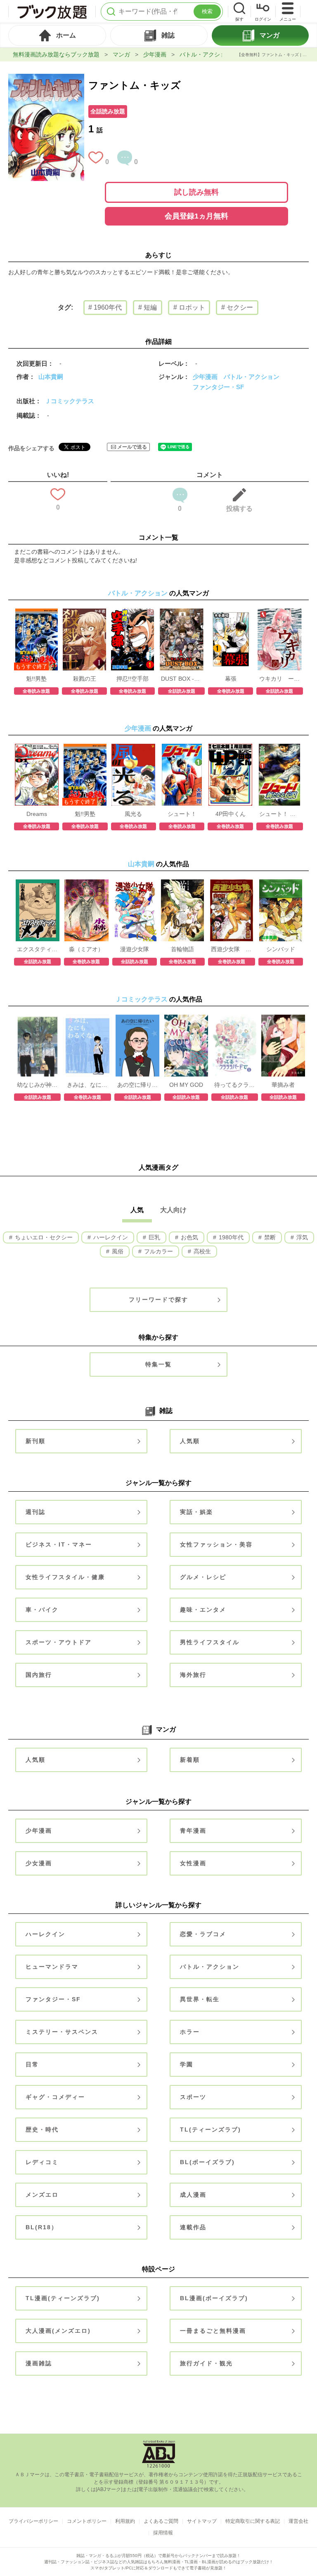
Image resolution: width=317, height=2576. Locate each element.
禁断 (269, 1237)
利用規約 (125, 2521)
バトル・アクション (206, 54)
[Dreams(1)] (37, 748)
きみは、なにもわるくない (87, 1085)
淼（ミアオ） (86, 949)
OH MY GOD (186, 1085)
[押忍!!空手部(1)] (132, 613)
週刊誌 (35, 1512)
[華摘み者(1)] (283, 1019)
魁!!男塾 (36, 679)
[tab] (57, 35)
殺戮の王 (85, 679)
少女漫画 (39, 1863)
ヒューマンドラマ (52, 1967)
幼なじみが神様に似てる (37, 1085)
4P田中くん (231, 814)
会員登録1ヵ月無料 (196, 216)
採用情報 (163, 2533)
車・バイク (42, 1610)
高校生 (201, 1251)
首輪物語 (182, 949)
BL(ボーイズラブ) (207, 2162)
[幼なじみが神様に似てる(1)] (38, 1019)
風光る (133, 814)
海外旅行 (193, 1675)
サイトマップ (202, 2521)
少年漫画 (155, 54)
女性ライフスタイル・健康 (65, 1577)
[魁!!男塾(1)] (37, 613)
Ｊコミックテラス (69, 401)
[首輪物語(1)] (182, 884)
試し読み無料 (196, 192)
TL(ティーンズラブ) (211, 2129)
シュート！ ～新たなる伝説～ (280, 814)
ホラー (190, 2032)
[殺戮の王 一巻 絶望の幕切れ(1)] (85, 613)
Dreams (37, 814)
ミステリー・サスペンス (62, 2032)
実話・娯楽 (196, 1512)
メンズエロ (42, 2195)
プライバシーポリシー (33, 2521)
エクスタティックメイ (37, 949)
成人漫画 (193, 2195)
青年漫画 (193, 1831)
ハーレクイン (110, 1237)
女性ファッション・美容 (216, 1544)
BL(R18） (42, 2227)
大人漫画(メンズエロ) (58, 2331)
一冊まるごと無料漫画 (213, 2331)
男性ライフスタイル (210, 1642)
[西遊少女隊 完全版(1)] (232, 884)
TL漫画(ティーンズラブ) (63, 2298)
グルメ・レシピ (203, 1577)
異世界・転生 (200, 1999)
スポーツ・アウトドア (59, 1642)
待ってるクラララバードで (235, 1085)
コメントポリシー (87, 2521)
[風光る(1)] (133, 748)
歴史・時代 (42, 2129)
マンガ (121, 54)
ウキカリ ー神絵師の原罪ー (280, 679)
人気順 (190, 1441)
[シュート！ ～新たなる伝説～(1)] (279, 748)
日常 (32, 2064)
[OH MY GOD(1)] (186, 1019)
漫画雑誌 (39, 2363)
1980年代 (230, 1237)
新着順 (190, 1760)
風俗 (117, 1251)
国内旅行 (39, 1675)
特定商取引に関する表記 (253, 2521)
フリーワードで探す (158, 1300)
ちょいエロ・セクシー (43, 1237)
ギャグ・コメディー (55, 2097)
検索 (207, 11)
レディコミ (42, 2162)
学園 (187, 2064)
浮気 (301, 1237)
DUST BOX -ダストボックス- (181, 679)
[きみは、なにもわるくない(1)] (88, 1019)
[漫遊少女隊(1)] (135, 884)
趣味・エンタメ (203, 1610)
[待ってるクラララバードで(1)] (234, 1019)
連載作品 (193, 2227)
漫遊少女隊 (135, 949)
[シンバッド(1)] (281, 884)
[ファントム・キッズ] (46, 78)
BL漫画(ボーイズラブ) (214, 2298)
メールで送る (132, 447)
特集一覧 (158, 1364)
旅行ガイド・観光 (206, 2363)
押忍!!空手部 (132, 679)
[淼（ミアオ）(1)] (86, 884)
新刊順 (35, 1441)
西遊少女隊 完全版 (231, 949)
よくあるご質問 (161, 2521)
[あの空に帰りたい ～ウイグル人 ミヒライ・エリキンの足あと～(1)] (137, 1019)
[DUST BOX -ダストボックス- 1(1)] (182, 613)
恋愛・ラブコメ (203, 1934)
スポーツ (193, 2097)
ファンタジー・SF (218, 387)
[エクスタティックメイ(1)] (38, 884)
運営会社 (298, 2521)
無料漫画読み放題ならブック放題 (56, 54)
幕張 (231, 679)
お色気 (189, 1237)
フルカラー (158, 1251)
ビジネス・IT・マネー (59, 1544)
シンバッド (281, 949)
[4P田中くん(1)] (230, 748)
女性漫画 (193, 1863)
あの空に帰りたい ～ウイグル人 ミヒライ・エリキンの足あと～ (138, 1085)
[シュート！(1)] (182, 748)
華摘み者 (283, 1085)
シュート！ (182, 814)
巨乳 (154, 1237)
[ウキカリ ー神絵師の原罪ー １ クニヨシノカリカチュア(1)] (280, 613)
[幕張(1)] (231, 613)
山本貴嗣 (51, 377)
